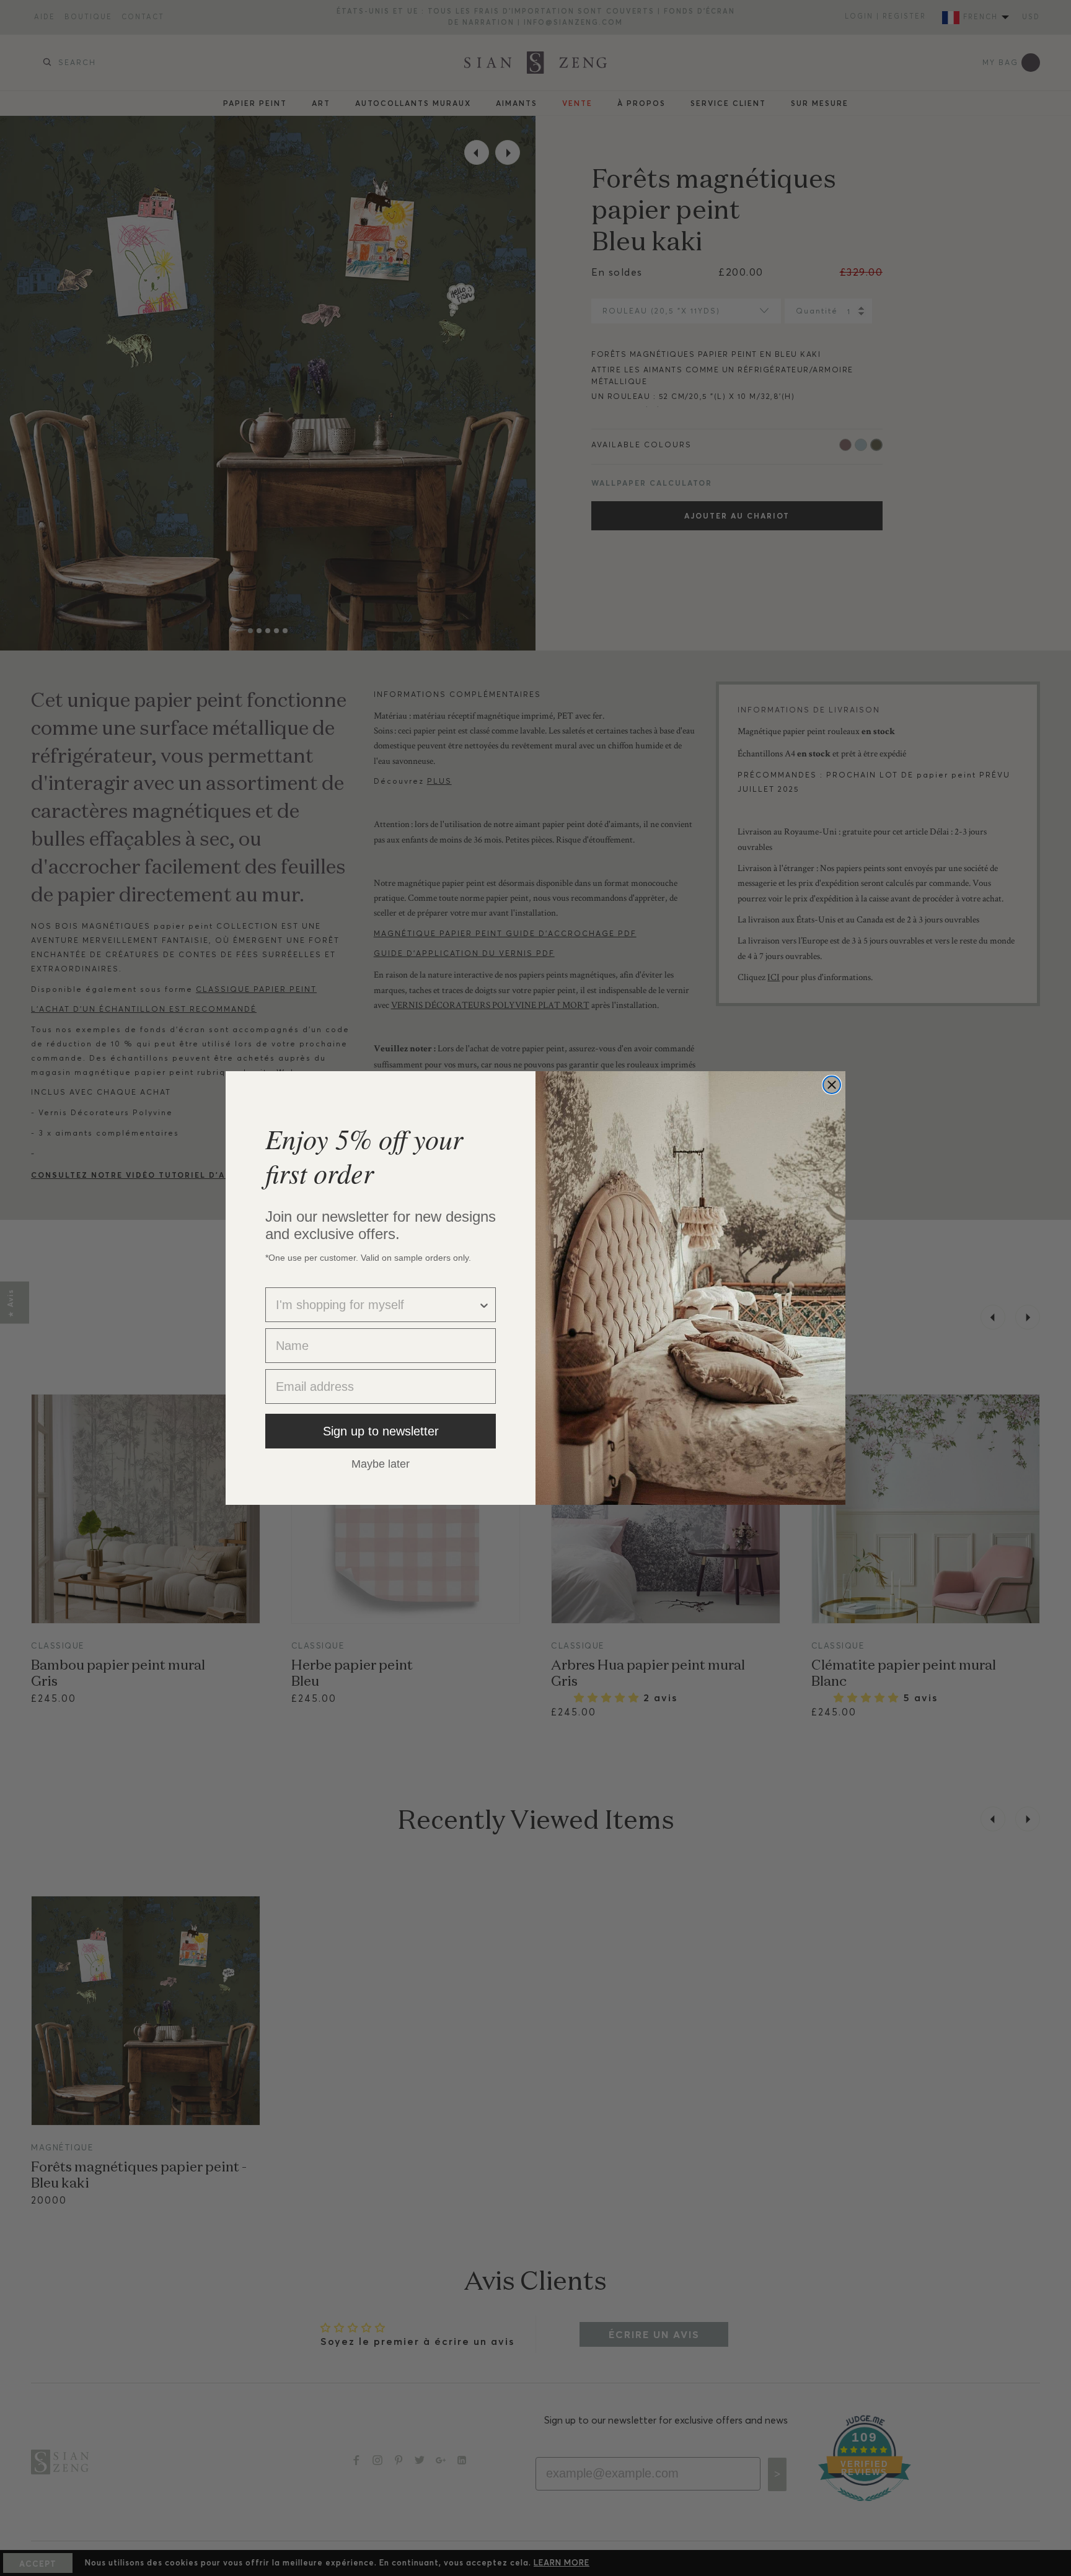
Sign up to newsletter (381, 1431)
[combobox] (377, 1305)
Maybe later (381, 1463)
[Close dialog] (832, 1085)
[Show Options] (484, 1305)
